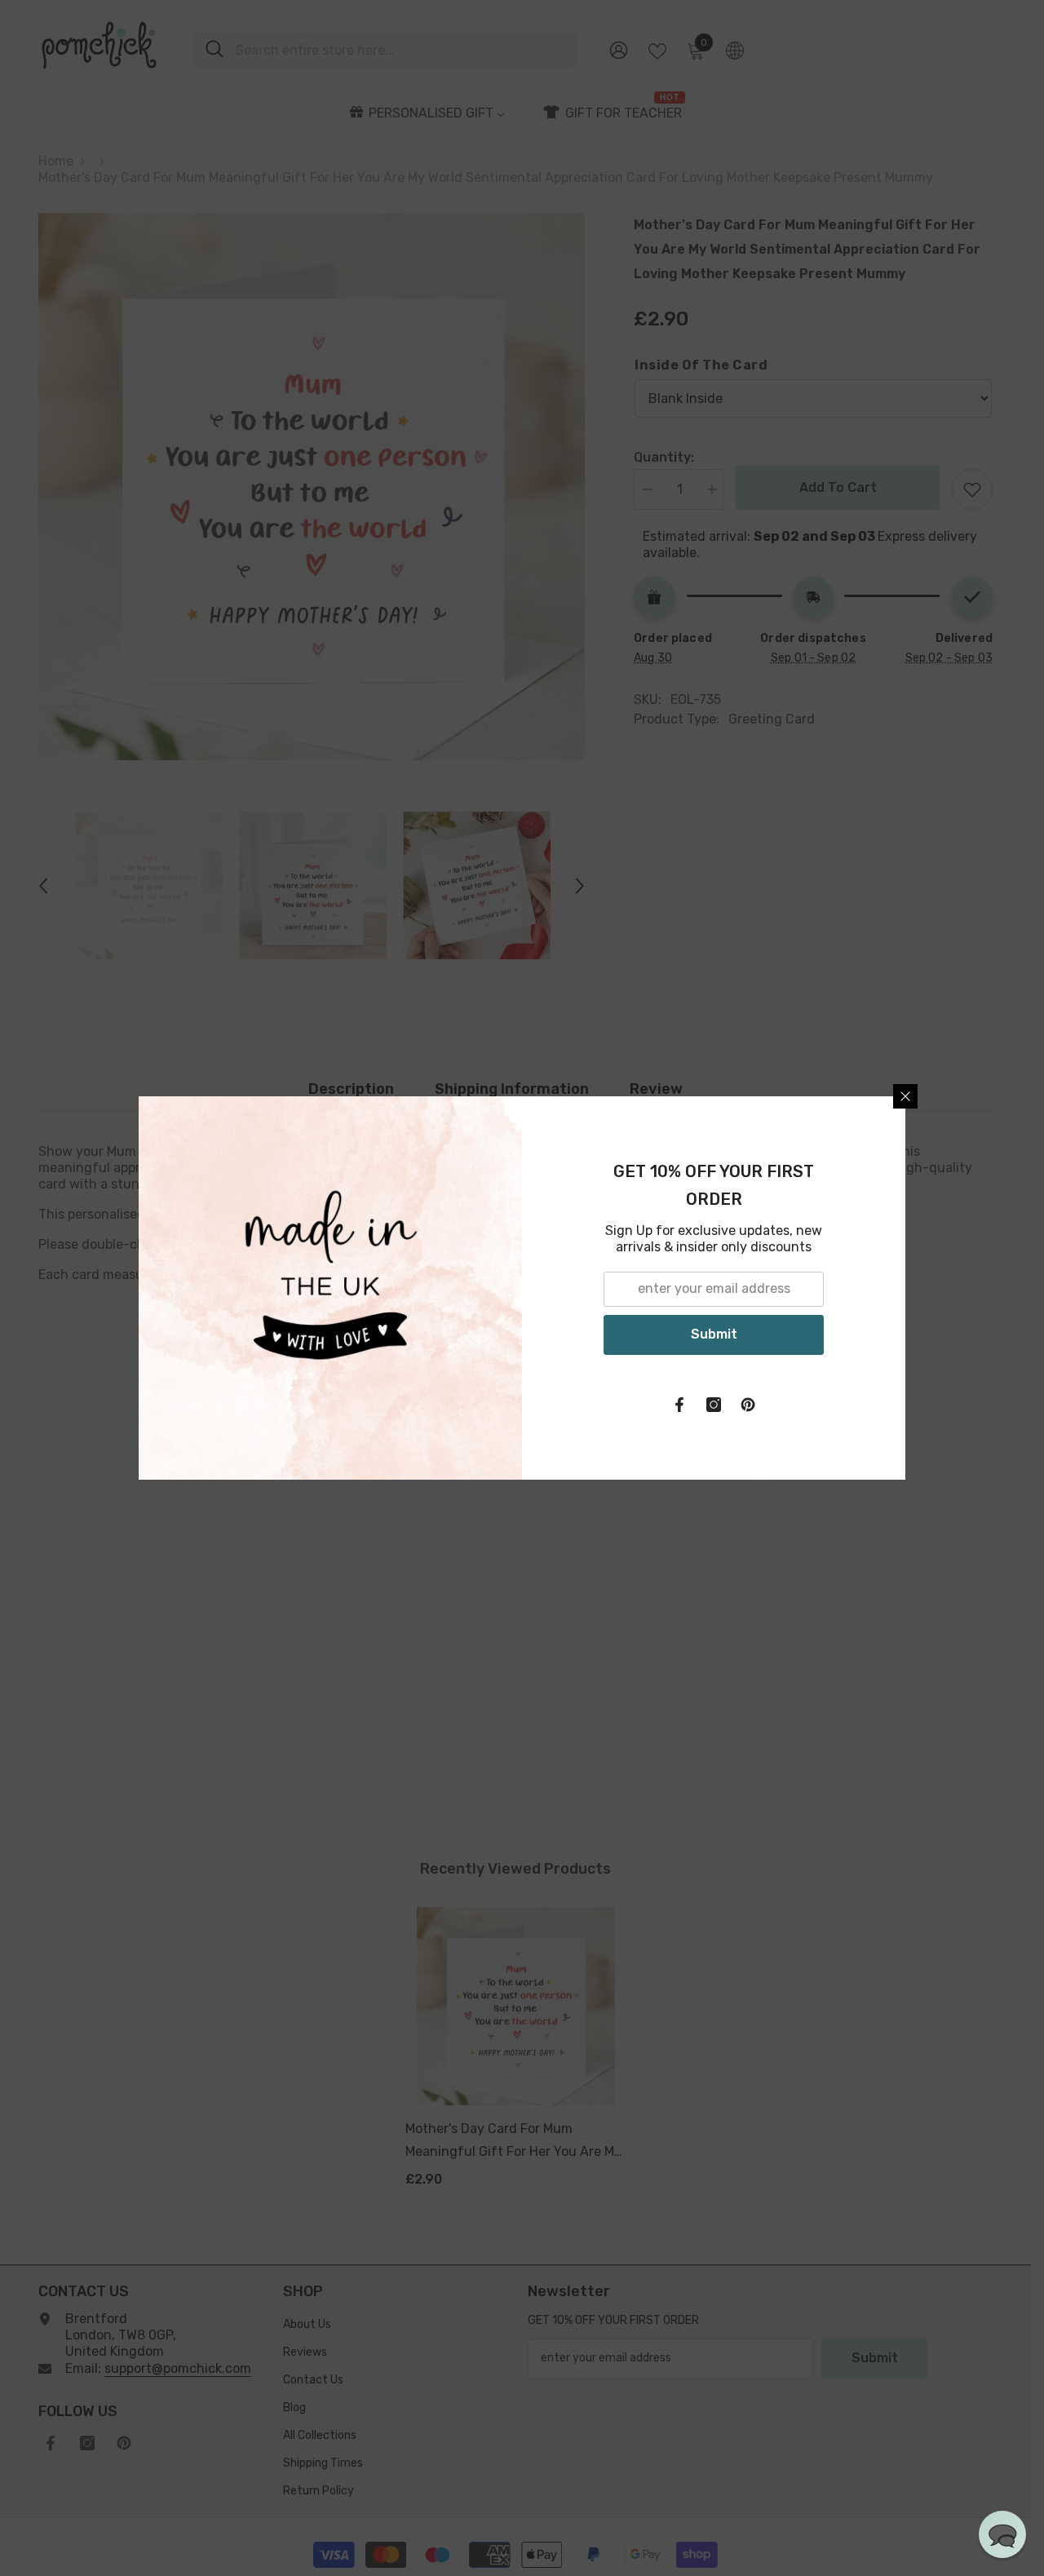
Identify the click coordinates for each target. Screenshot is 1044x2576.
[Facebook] (679, 1405)
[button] (1002, 2534)
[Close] (905, 1096)
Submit (714, 1334)
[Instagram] (714, 1405)
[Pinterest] (748, 1405)
